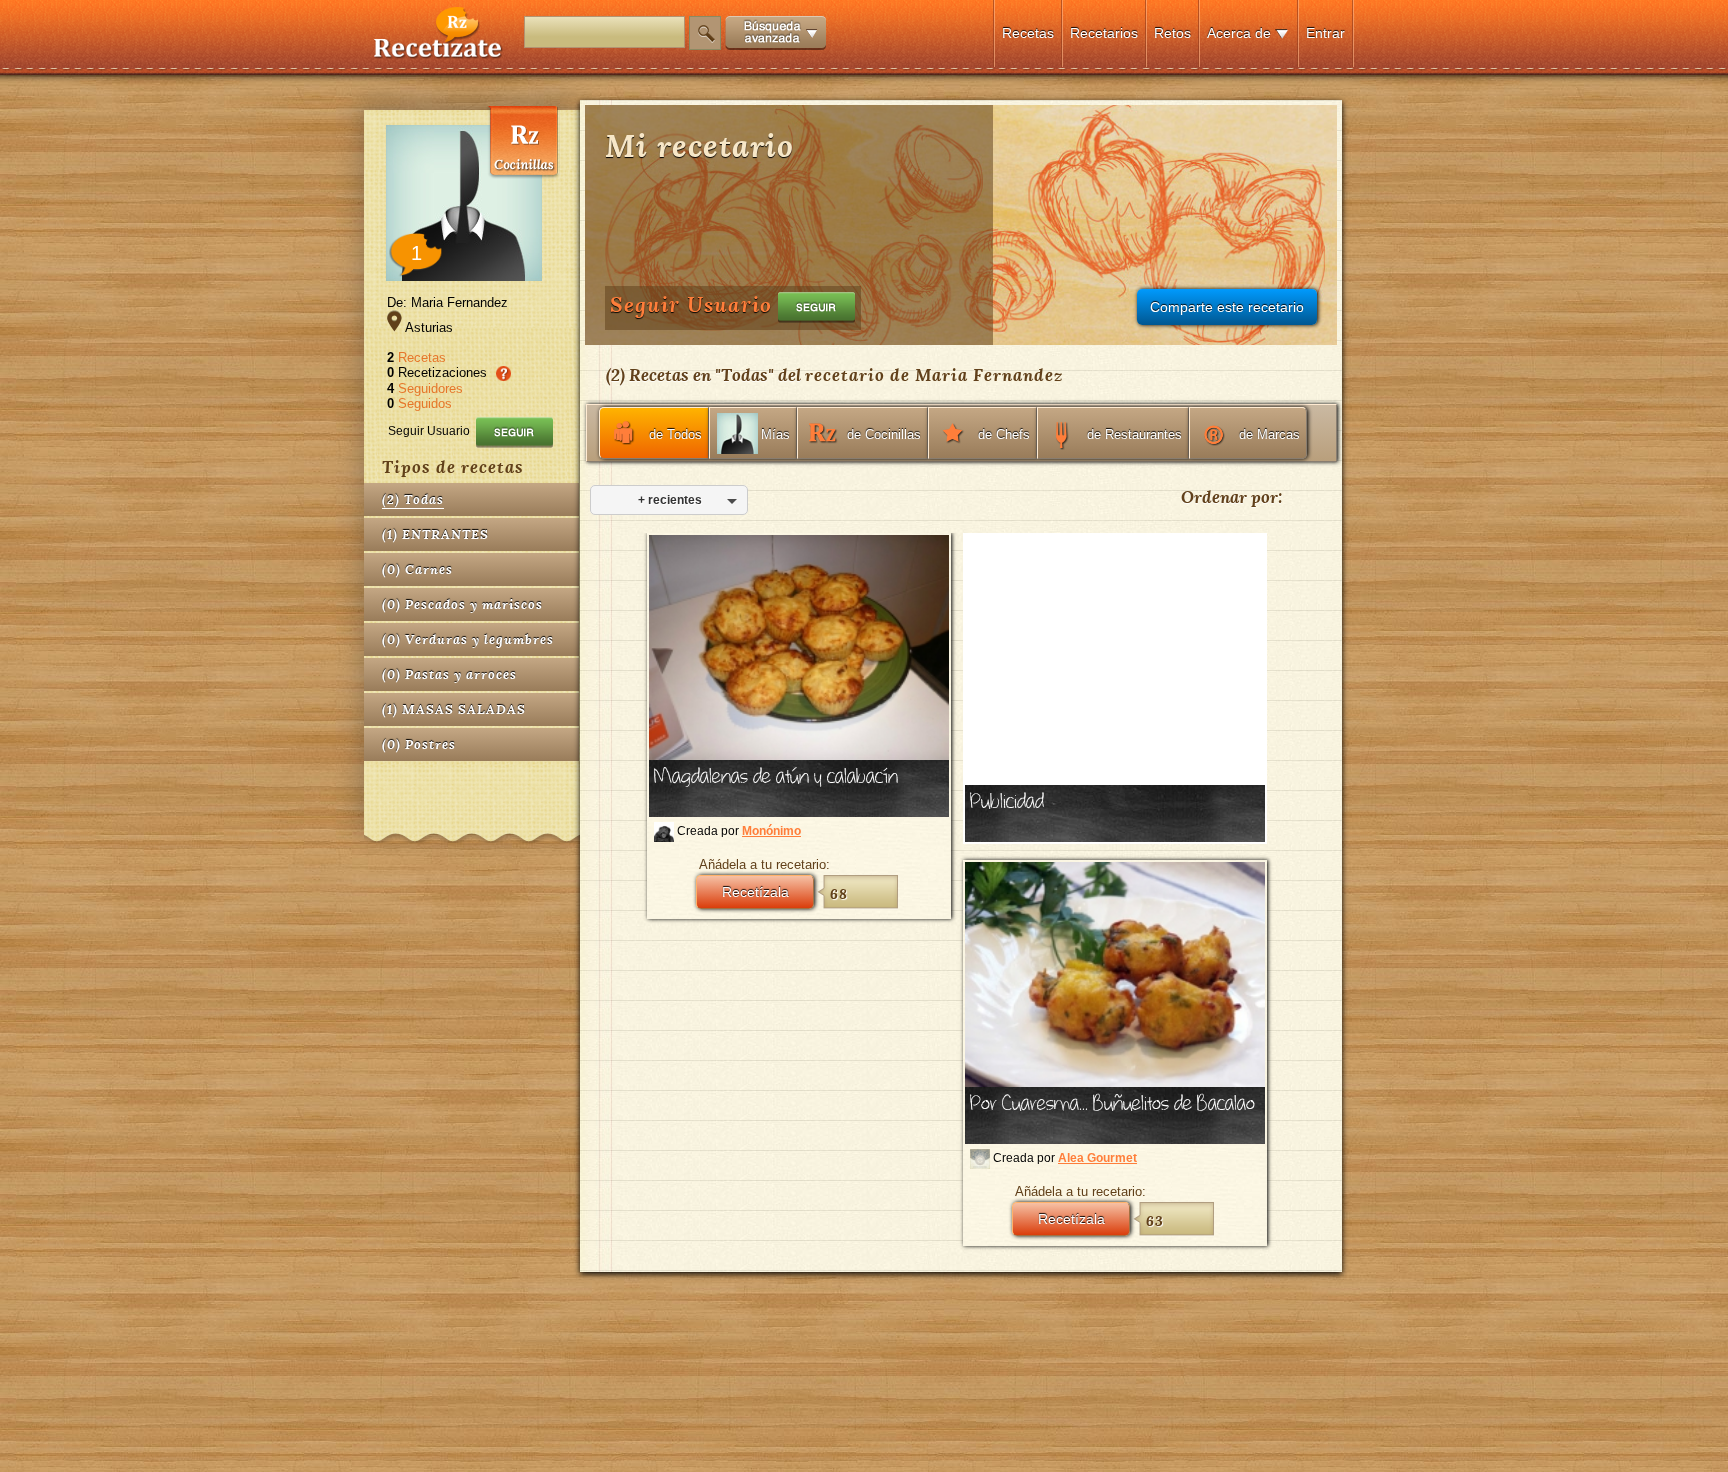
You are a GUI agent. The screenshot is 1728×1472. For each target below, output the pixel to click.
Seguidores (430, 388)
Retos (1172, 33)
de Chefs (1004, 434)
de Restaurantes (1134, 434)
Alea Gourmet (1097, 1158)
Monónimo (771, 831)
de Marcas (1269, 434)
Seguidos (425, 403)
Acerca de (1239, 33)
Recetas (1028, 33)
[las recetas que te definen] (438, 53)
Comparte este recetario (1227, 307)
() (413, 499)
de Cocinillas (884, 434)
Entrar (1325, 33)
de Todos (675, 434)
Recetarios (1104, 33)
